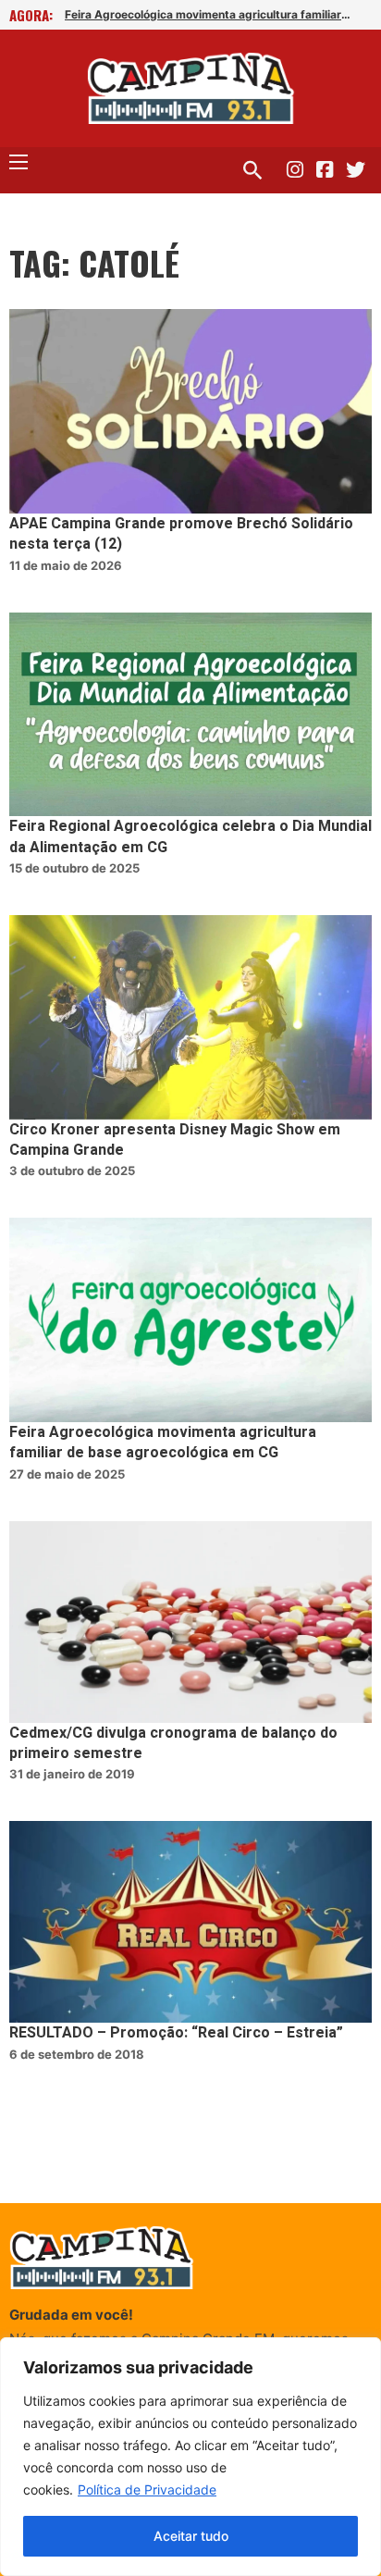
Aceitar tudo (191, 2536)
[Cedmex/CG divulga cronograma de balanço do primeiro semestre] (190, 1622)
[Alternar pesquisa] (252, 170)
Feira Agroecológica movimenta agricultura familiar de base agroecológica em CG (163, 1443)
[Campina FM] (191, 88)
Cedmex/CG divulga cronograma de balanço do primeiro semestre (173, 1743)
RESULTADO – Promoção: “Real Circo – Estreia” (176, 2033)
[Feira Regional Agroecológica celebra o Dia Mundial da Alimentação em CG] (190, 715)
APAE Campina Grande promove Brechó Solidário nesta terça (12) (181, 534)
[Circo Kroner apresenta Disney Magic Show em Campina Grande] (190, 1017)
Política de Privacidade (147, 2489)
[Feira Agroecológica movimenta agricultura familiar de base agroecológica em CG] (190, 1320)
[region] (190, 2457)
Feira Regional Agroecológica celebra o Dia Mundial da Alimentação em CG (190, 836)
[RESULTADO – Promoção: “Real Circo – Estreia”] (190, 1922)
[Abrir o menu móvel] (18, 162)
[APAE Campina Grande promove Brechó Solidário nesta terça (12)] (190, 411)
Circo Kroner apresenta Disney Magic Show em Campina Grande (175, 1140)
